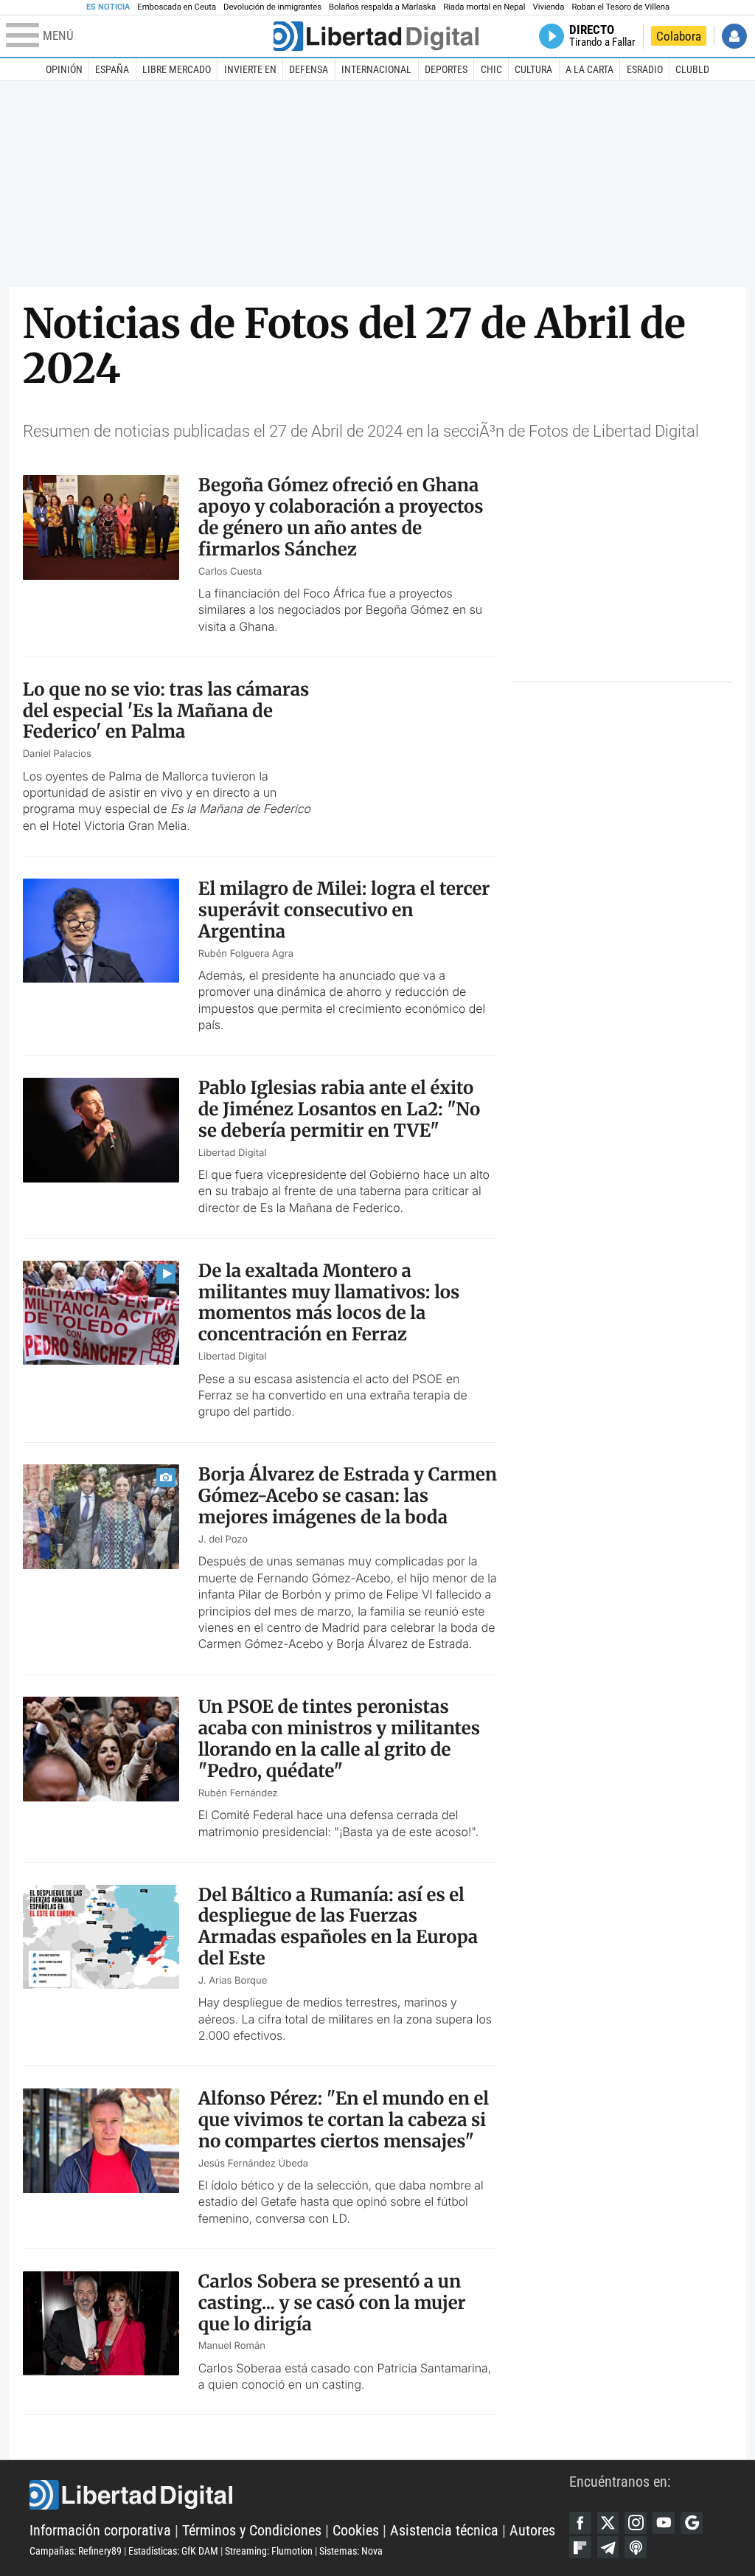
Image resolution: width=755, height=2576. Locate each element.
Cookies (356, 2531)
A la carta (589, 69)
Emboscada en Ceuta (177, 7)
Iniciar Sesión (734, 36)
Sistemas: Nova (351, 2551)
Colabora (679, 36)
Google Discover (692, 2523)
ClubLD (692, 69)
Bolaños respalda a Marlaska (382, 7)
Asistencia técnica (444, 2531)
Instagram (636, 2523)
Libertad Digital (299, 2495)
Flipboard (580, 2547)
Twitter (608, 2523)
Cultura (533, 69)
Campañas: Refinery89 (76, 2551)
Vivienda (548, 7)
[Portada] (376, 36)
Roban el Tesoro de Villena (620, 7)
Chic (491, 69)
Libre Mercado (177, 69)
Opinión (64, 69)
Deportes (446, 69)
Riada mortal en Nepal (484, 7)
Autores (532, 2531)
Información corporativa (100, 2531)
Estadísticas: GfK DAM (173, 2551)
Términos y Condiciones (252, 2531)
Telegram (608, 2547)
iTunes (636, 2547)
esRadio (645, 69)
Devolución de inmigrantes (272, 7)
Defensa (309, 69)
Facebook (580, 2523)
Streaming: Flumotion (269, 2551)
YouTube (664, 2523)
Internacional (376, 69)
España (112, 69)
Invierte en (250, 69)
